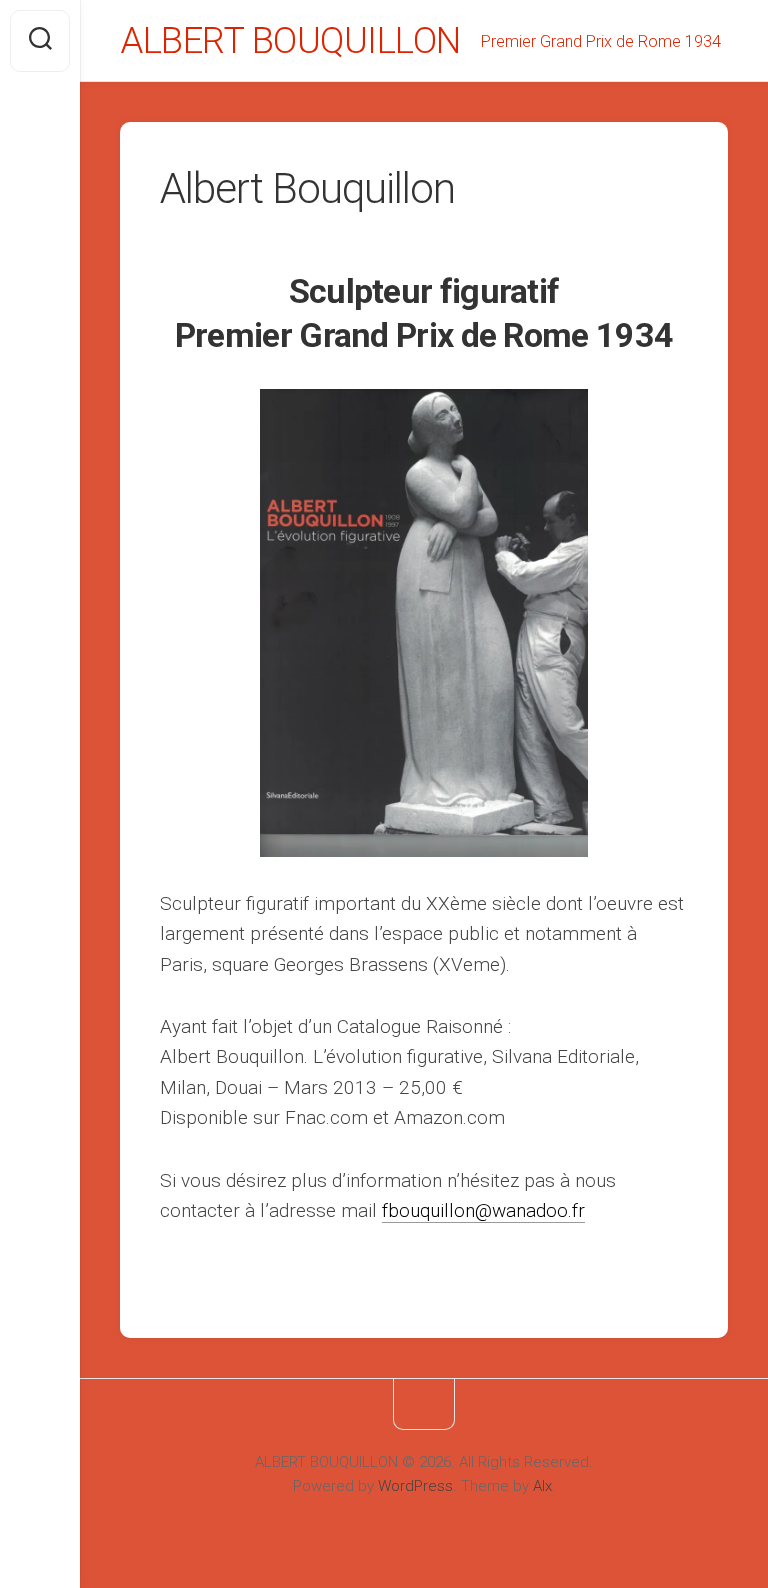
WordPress (415, 1486)
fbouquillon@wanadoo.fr (483, 1210)
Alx (542, 1486)
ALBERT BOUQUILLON (290, 41)
